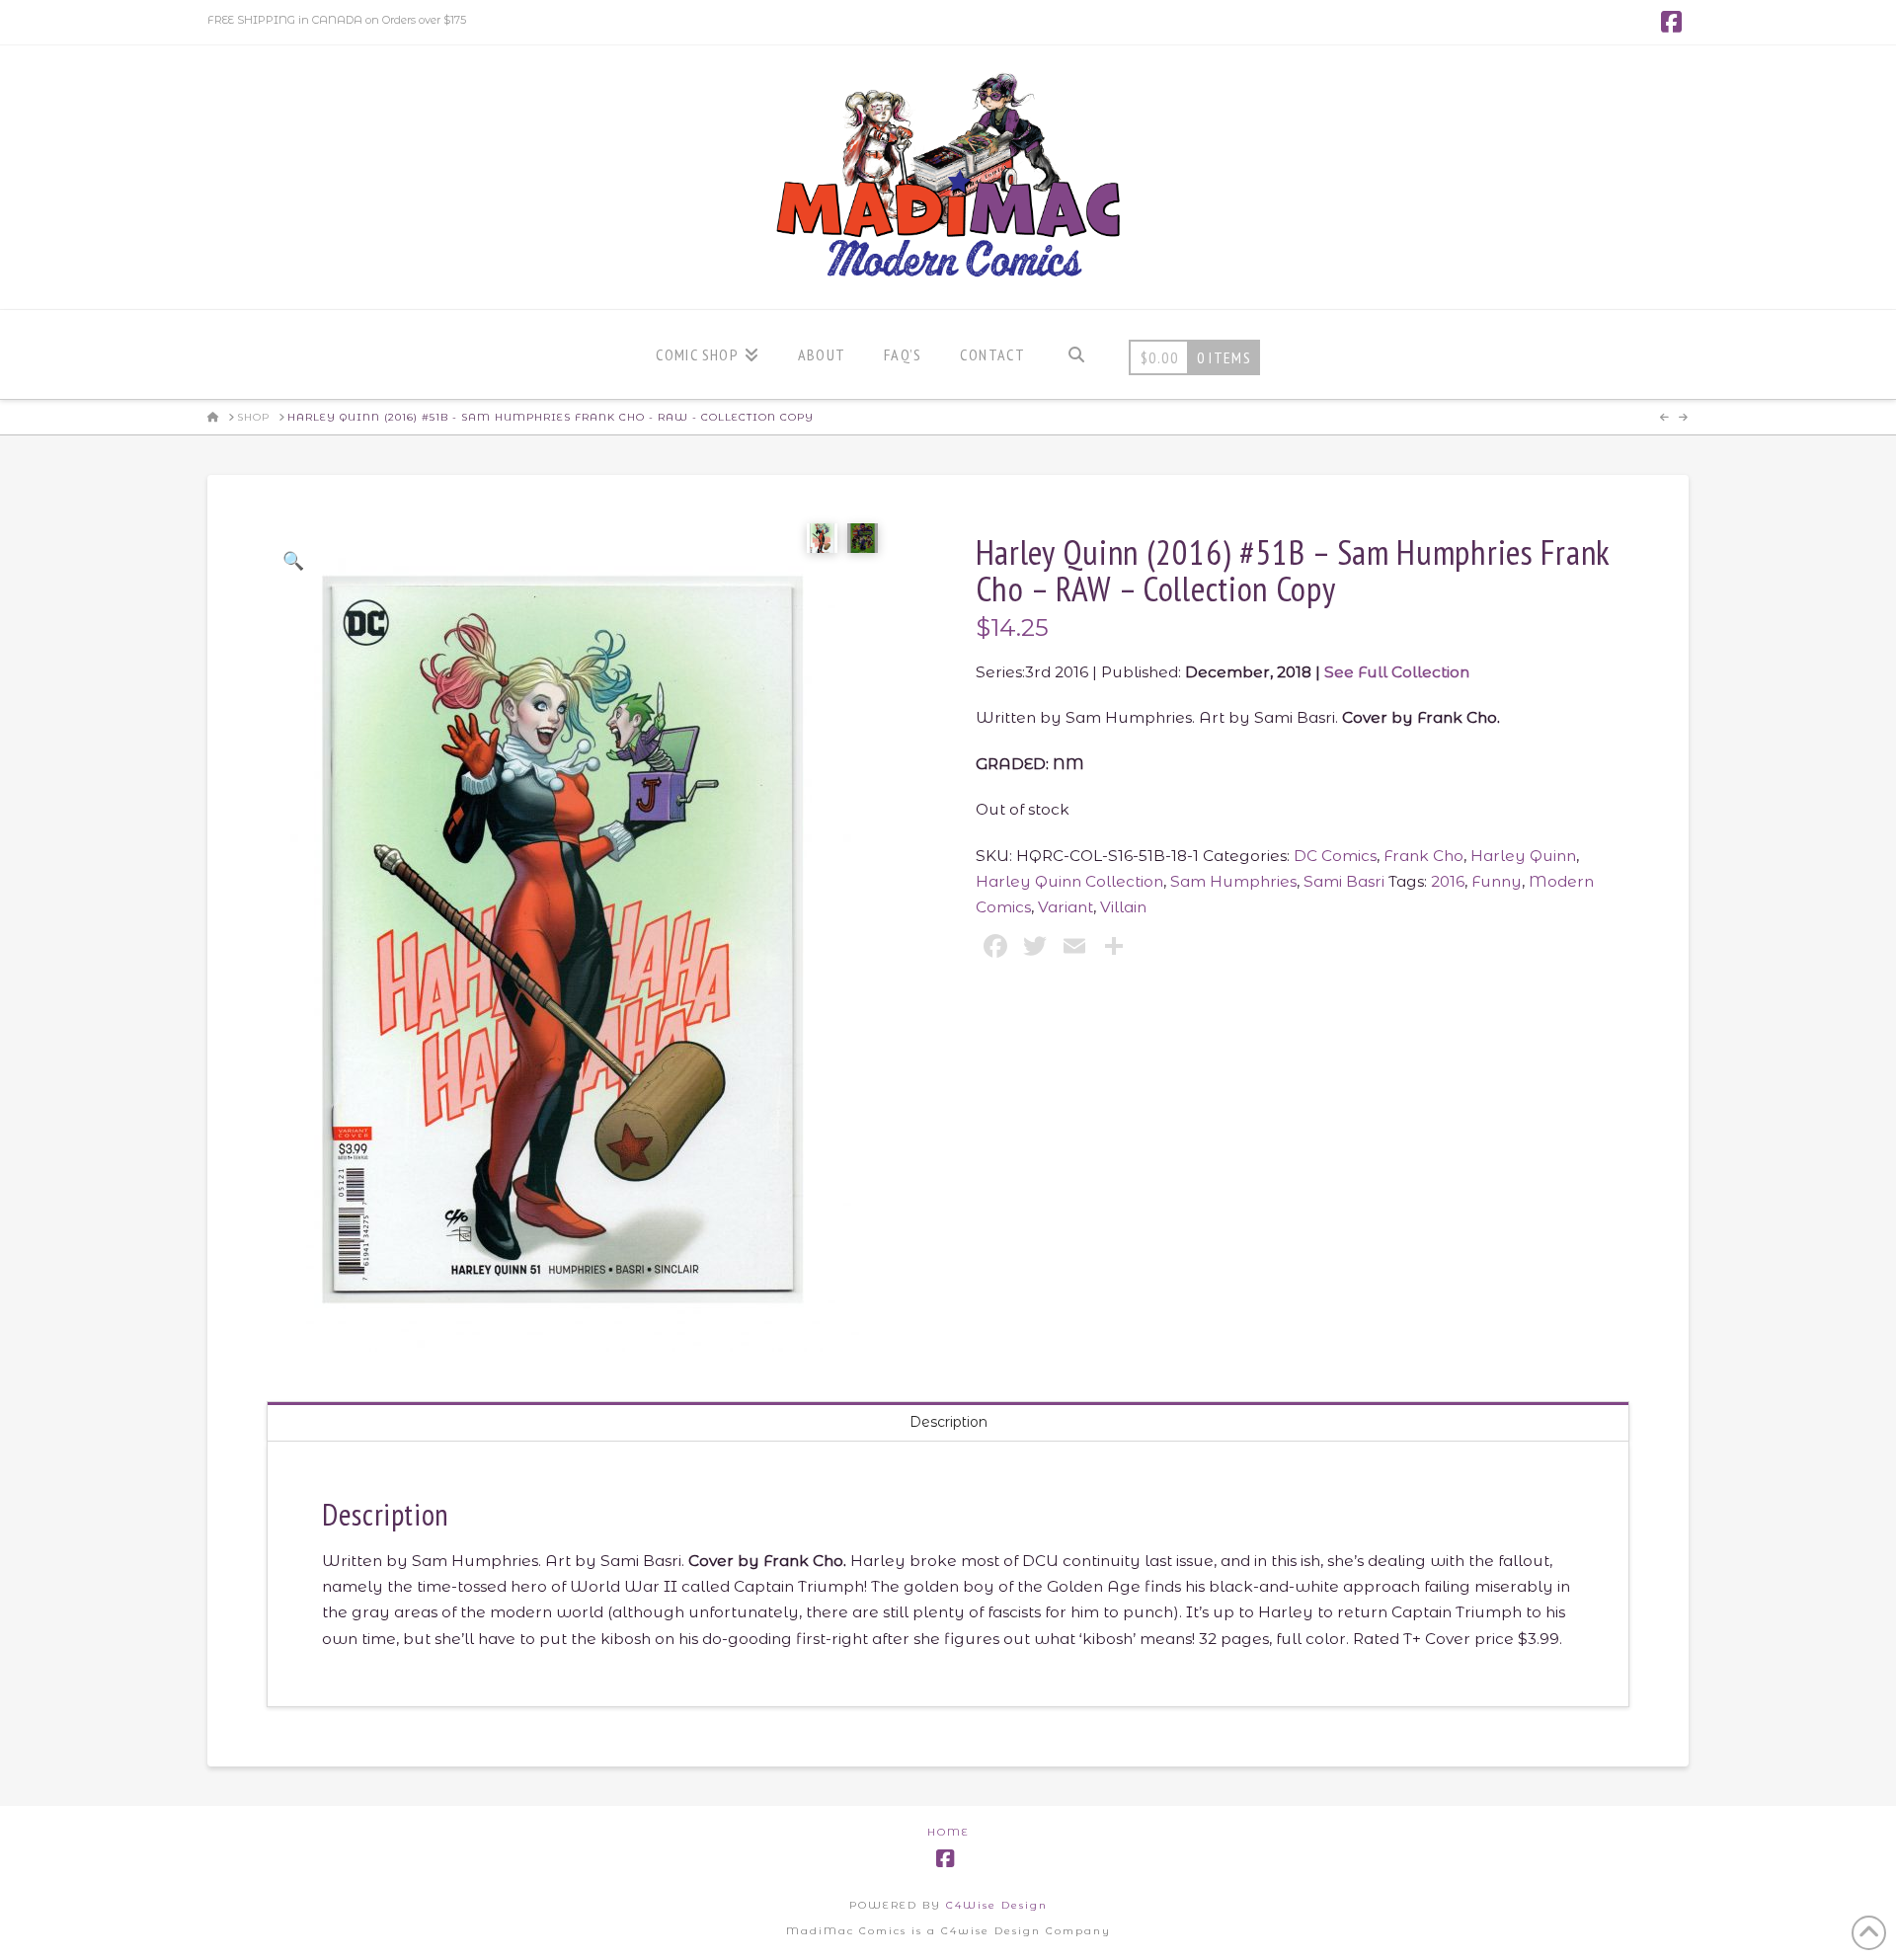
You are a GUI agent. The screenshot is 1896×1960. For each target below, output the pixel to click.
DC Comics (1335, 856)
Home (948, 1832)
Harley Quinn (1523, 856)
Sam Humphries (1233, 881)
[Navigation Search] (1076, 354)
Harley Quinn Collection (1069, 881)
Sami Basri (1344, 881)
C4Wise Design (997, 1905)
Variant (1066, 907)
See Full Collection (1397, 672)
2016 (1448, 881)
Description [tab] (948, 1422)
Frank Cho (1423, 856)
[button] (293, 560)
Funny (1497, 881)
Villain (1123, 907)
